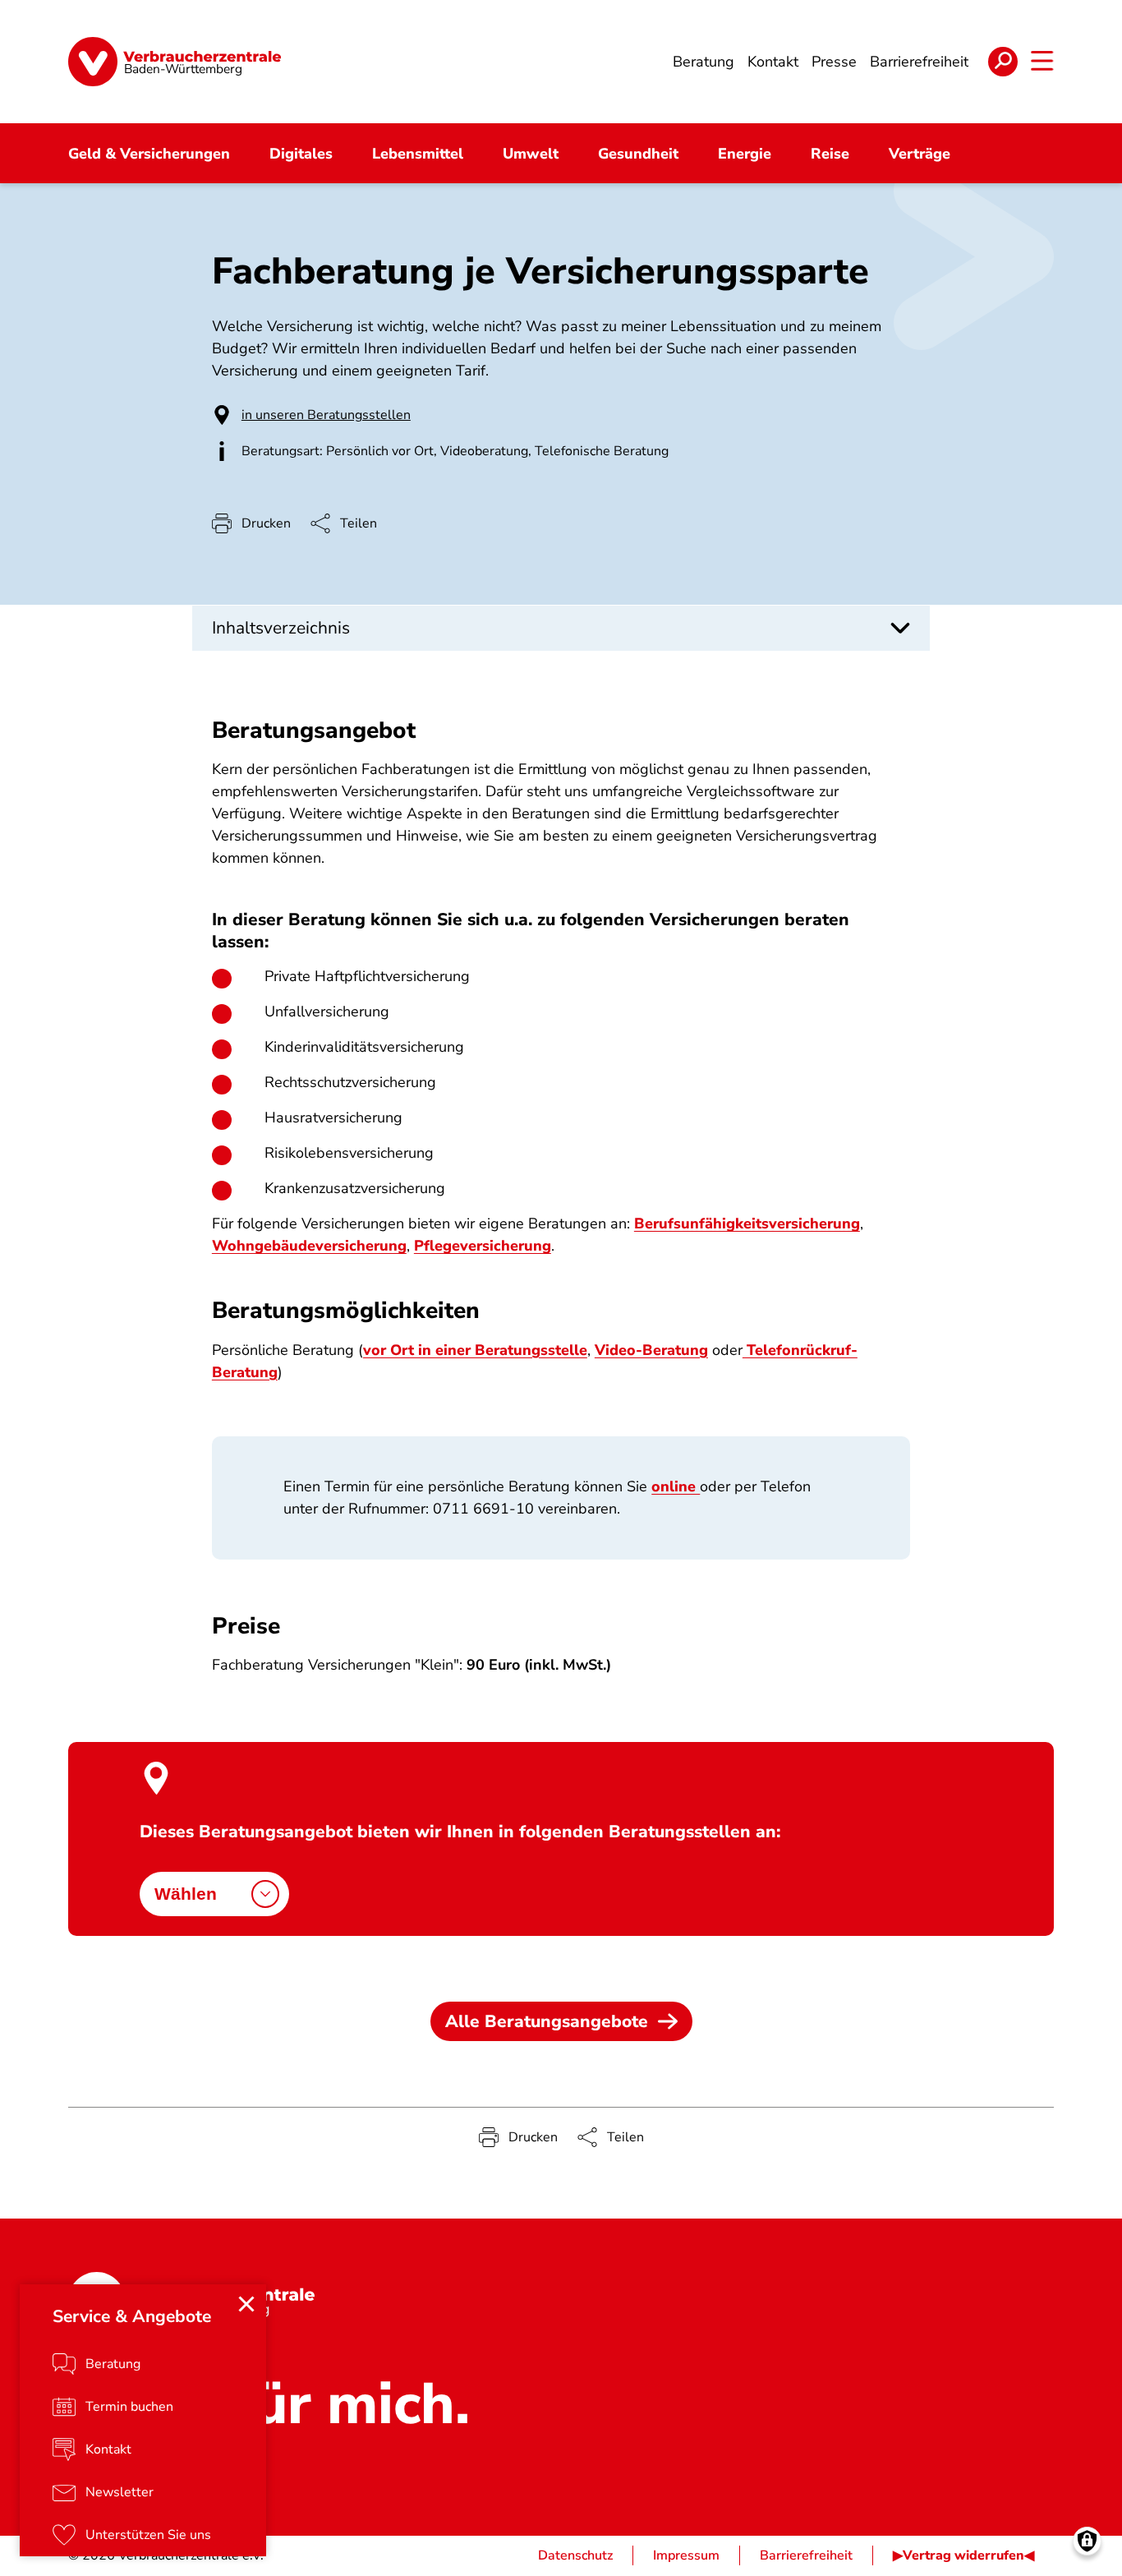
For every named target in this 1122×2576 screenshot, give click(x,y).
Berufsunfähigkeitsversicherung (747, 1223)
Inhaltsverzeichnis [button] (281, 628)
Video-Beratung (651, 1350)
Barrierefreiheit (806, 2555)
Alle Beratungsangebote (547, 2021)
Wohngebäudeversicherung (309, 1246)
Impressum (686, 2555)
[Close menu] (246, 2304)
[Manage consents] (1087, 2541)
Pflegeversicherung (483, 1246)
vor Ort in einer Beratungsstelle (475, 1350)
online (676, 1486)
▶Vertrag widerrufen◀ (963, 2555)
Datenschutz (575, 2555)
